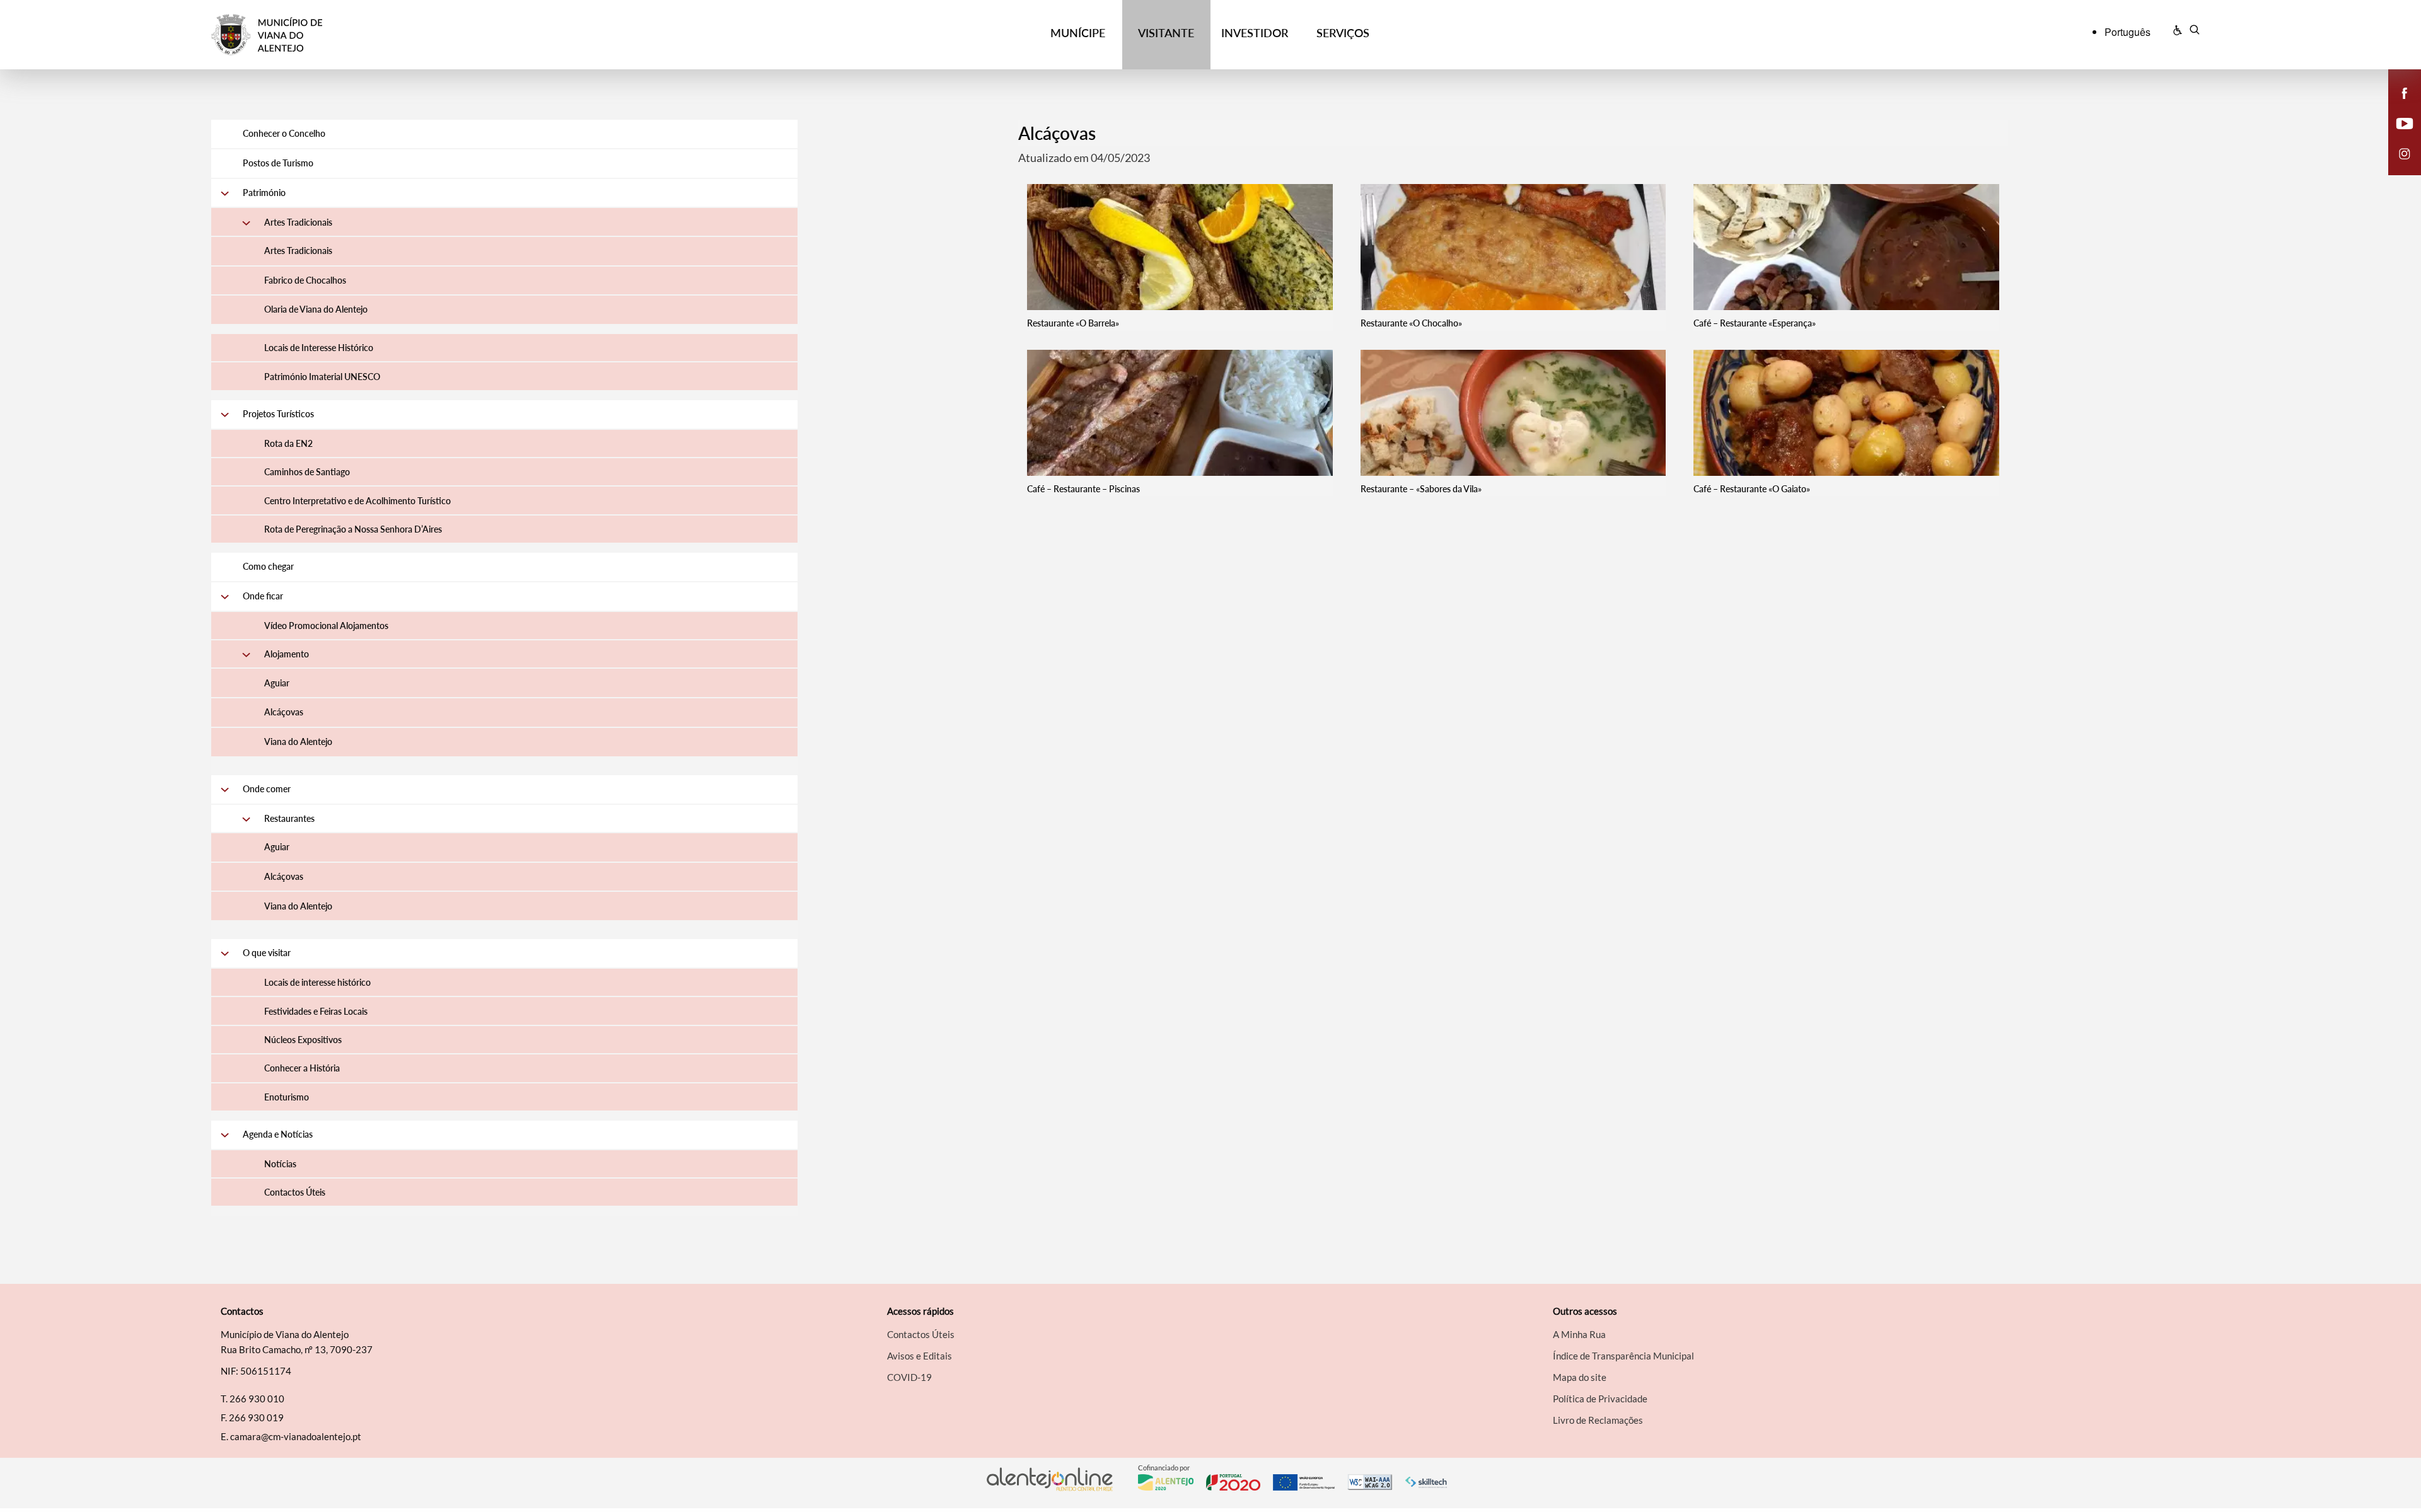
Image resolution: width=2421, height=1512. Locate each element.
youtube (2397, 136)
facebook (2397, 106)
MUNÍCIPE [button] (1078, 33)
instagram (2397, 166)
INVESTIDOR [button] (1255, 33)
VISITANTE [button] (1166, 33)
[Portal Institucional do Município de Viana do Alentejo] (461, 35)
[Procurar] (2194, 32)
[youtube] (2405, 122)
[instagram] (2405, 153)
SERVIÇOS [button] (1343, 33)
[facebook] (2405, 92)
